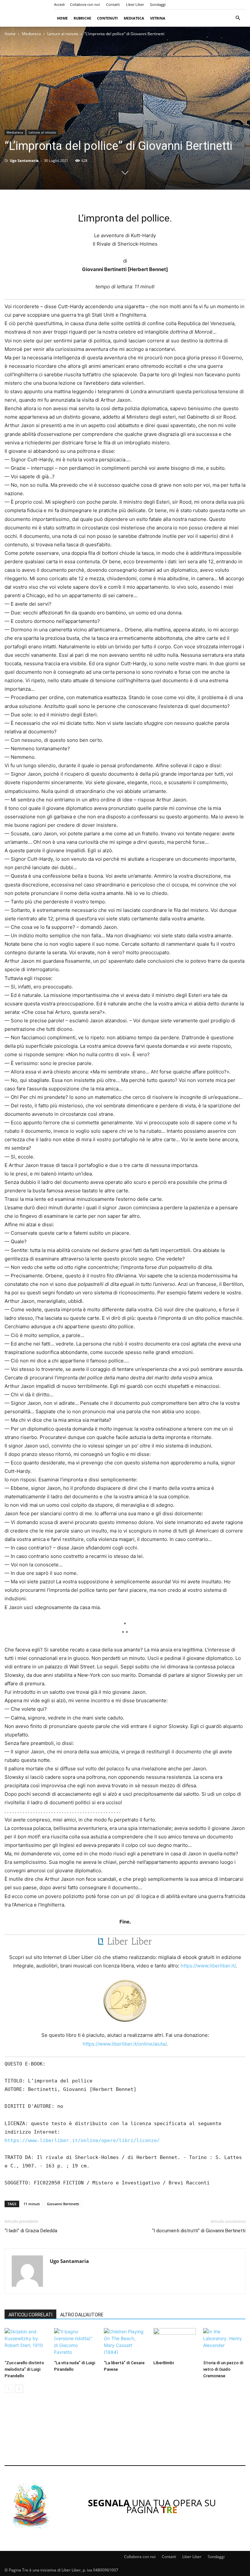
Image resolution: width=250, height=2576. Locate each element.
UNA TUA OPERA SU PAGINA (152, 2506)
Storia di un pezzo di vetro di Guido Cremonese (223, 2369)
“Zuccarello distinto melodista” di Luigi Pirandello (24, 2369)
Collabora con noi (85, 4)
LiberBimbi (164, 2363)
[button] (238, 18)
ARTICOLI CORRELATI (30, 2315)
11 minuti (32, 2204)
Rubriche (82, 18)
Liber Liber (135, 4)
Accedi (59, 4)
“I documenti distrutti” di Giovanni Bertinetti (199, 2231)
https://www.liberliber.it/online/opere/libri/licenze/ (82, 2140)
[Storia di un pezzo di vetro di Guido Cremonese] (224, 2343)
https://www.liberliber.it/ (208, 1966)
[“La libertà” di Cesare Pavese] (125, 2343)
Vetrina (158, 18)
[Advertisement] (125, 2434)
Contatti (113, 4)
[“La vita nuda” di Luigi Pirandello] (75, 2343)
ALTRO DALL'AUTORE (82, 2315)
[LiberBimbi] (174, 2343)
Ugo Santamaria (24, 160)
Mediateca (134, 18)
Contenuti (107, 18)
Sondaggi (158, 4)
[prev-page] (9, 2389)
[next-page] (19, 2389)
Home (62, 18)
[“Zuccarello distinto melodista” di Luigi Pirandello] (26, 2343)
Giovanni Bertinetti (63, 2204)
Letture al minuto (63, 34)
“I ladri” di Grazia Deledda (31, 2231)
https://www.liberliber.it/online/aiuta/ (125, 2044)
